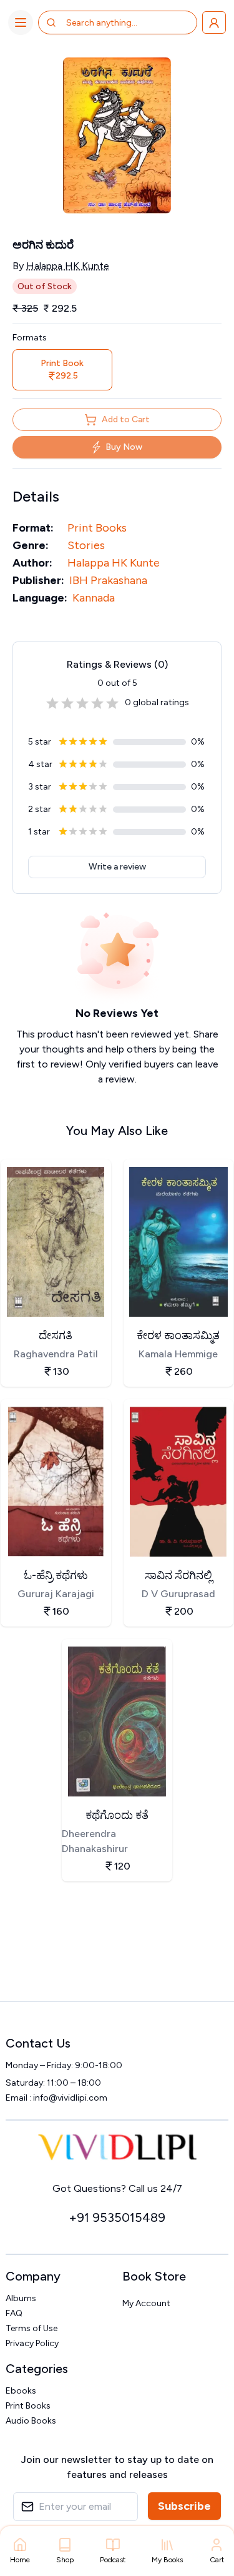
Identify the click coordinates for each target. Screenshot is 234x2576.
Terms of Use (32, 2328)
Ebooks (21, 2391)
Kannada (94, 598)
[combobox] (116, 22)
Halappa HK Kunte (68, 266)
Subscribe (184, 2506)
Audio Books (31, 2421)
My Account (146, 2303)
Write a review (117, 867)
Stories (86, 545)
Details (36, 496)
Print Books (97, 528)
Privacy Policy (32, 2343)
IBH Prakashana (108, 580)
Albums (21, 2298)
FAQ (14, 2313)
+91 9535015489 (117, 2217)
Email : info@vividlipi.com (56, 2098)
